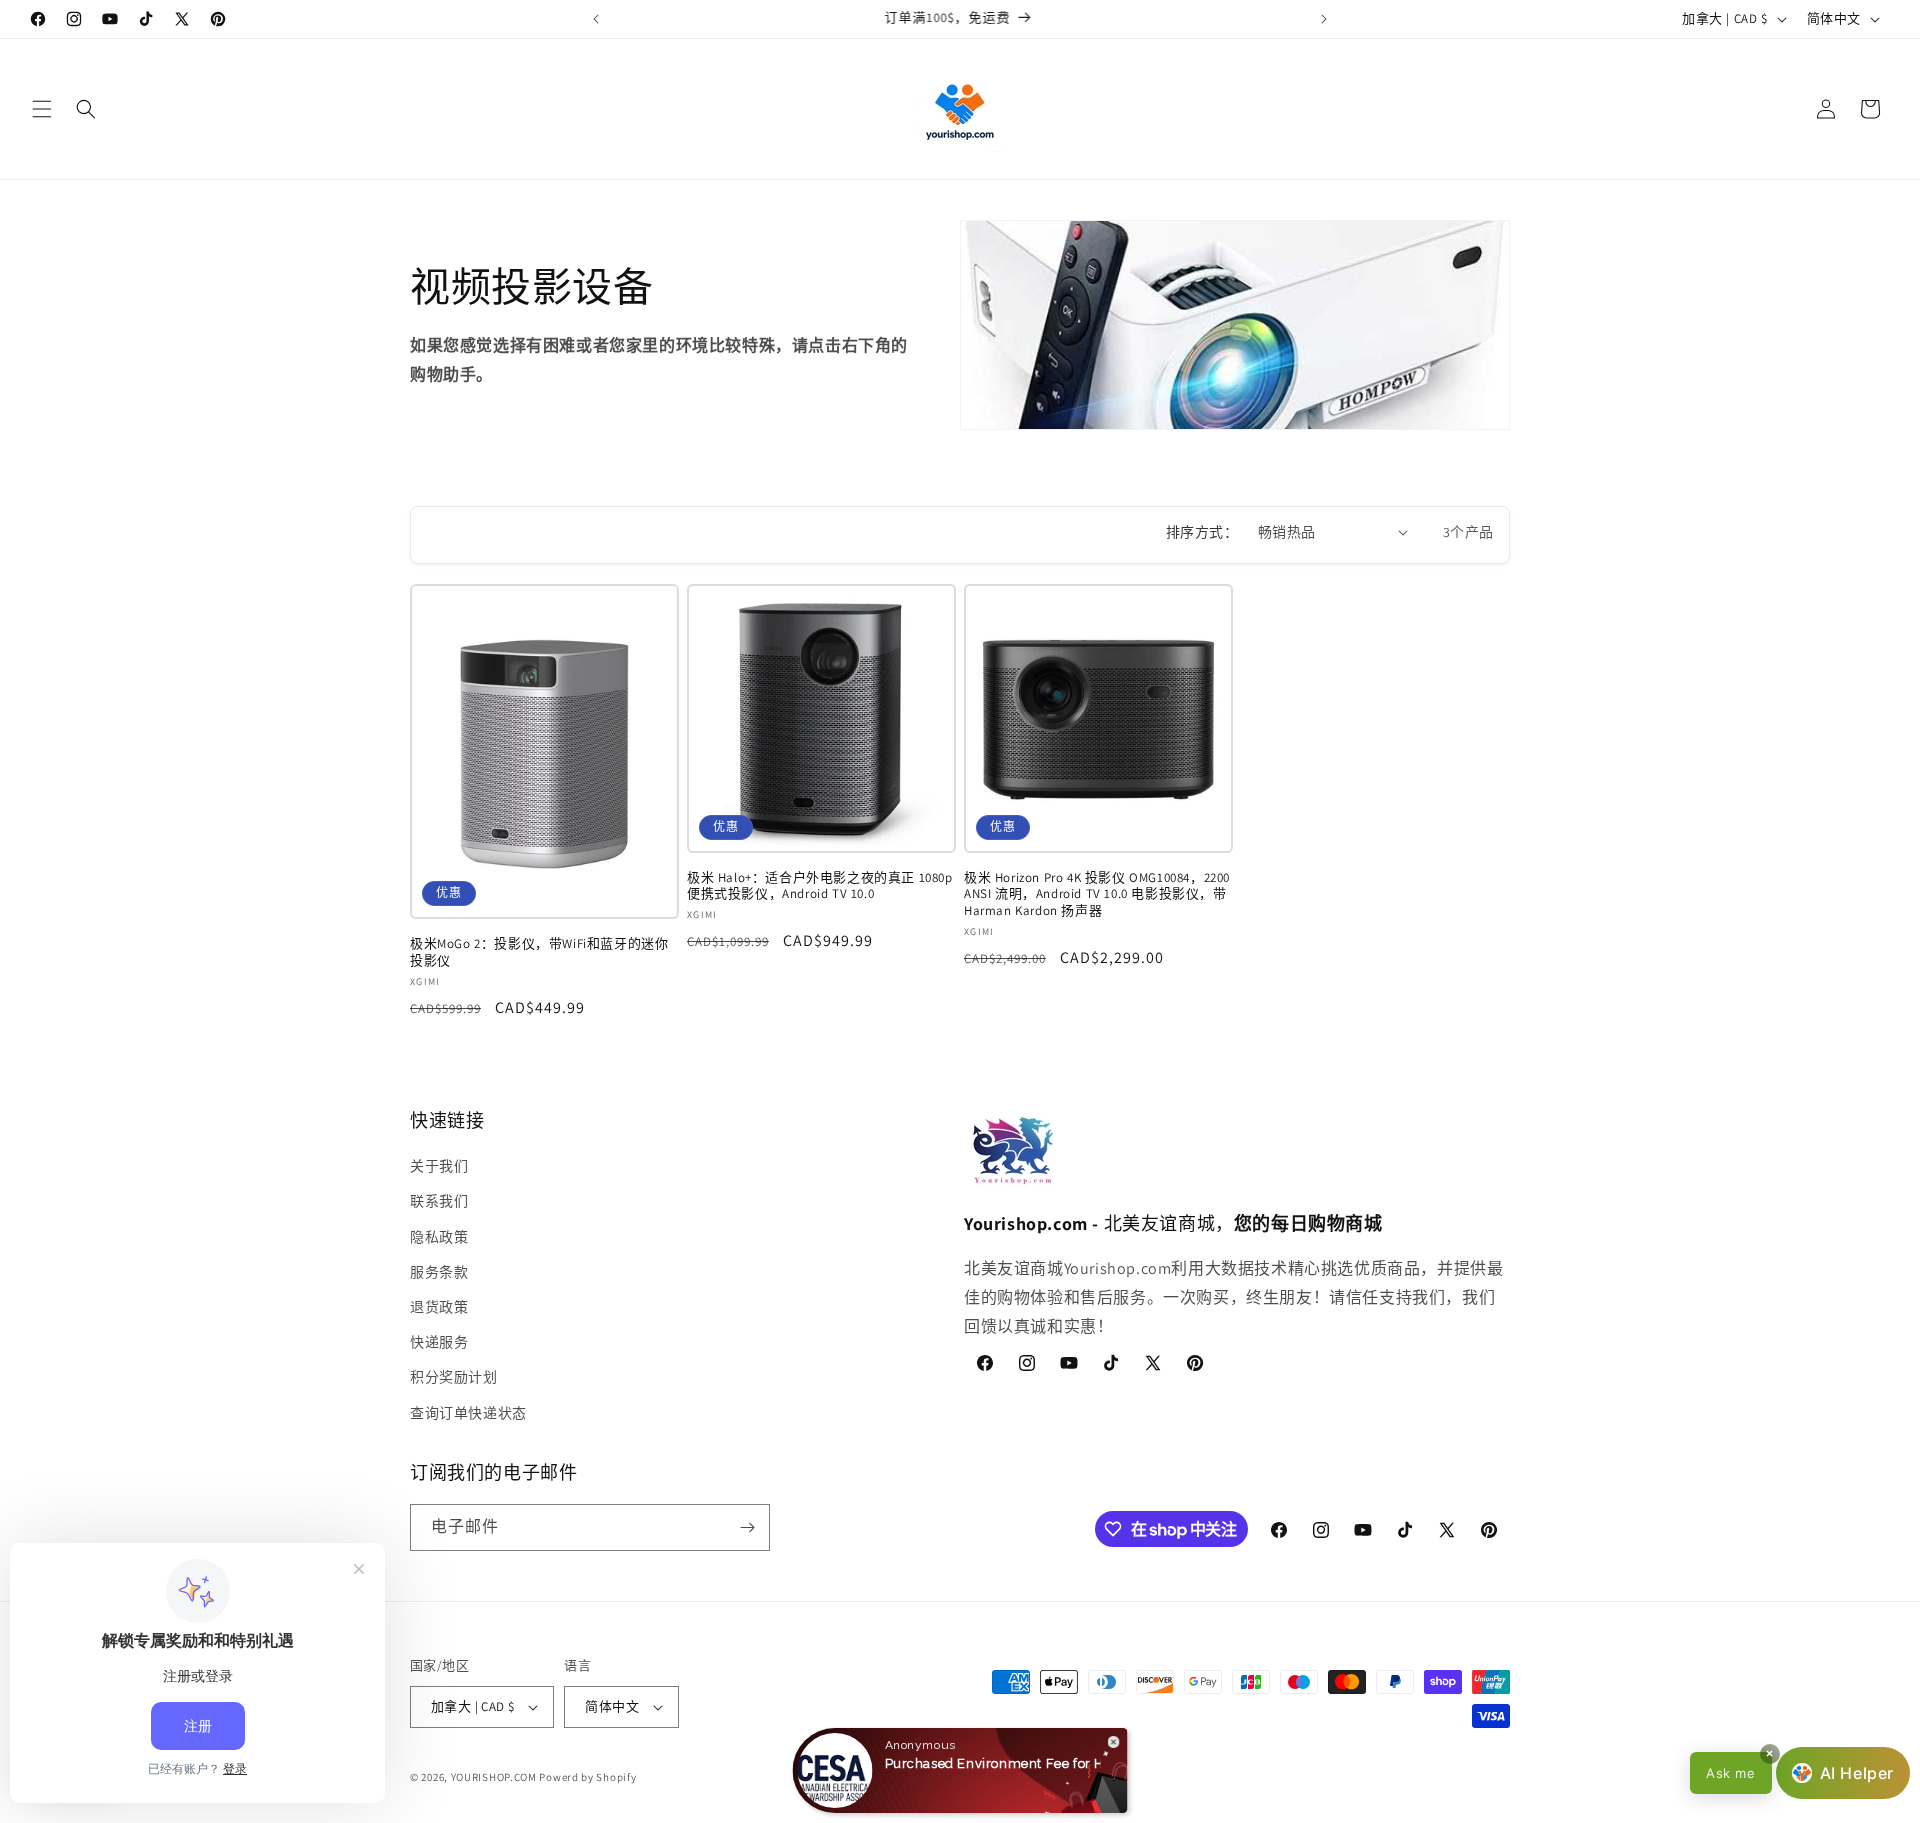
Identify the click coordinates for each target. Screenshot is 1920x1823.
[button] (42, 109)
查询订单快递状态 (468, 1413)
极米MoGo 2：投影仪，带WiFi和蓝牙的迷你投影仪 (539, 952)
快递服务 (439, 1342)
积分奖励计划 (454, 1377)
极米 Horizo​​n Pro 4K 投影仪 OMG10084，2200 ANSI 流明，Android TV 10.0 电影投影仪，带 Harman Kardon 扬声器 (1097, 895)
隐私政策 (439, 1237)
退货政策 (439, 1307)
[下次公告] (1324, 19)
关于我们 (439, 1166)
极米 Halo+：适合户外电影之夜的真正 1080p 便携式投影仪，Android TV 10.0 (820, 886)
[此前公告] (596, 19)
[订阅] (747, 1527)
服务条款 (439, 1272)
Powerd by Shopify (587, 1777)
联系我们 (439, 1201)
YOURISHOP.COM (494, 1777)
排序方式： (1202, 532)
